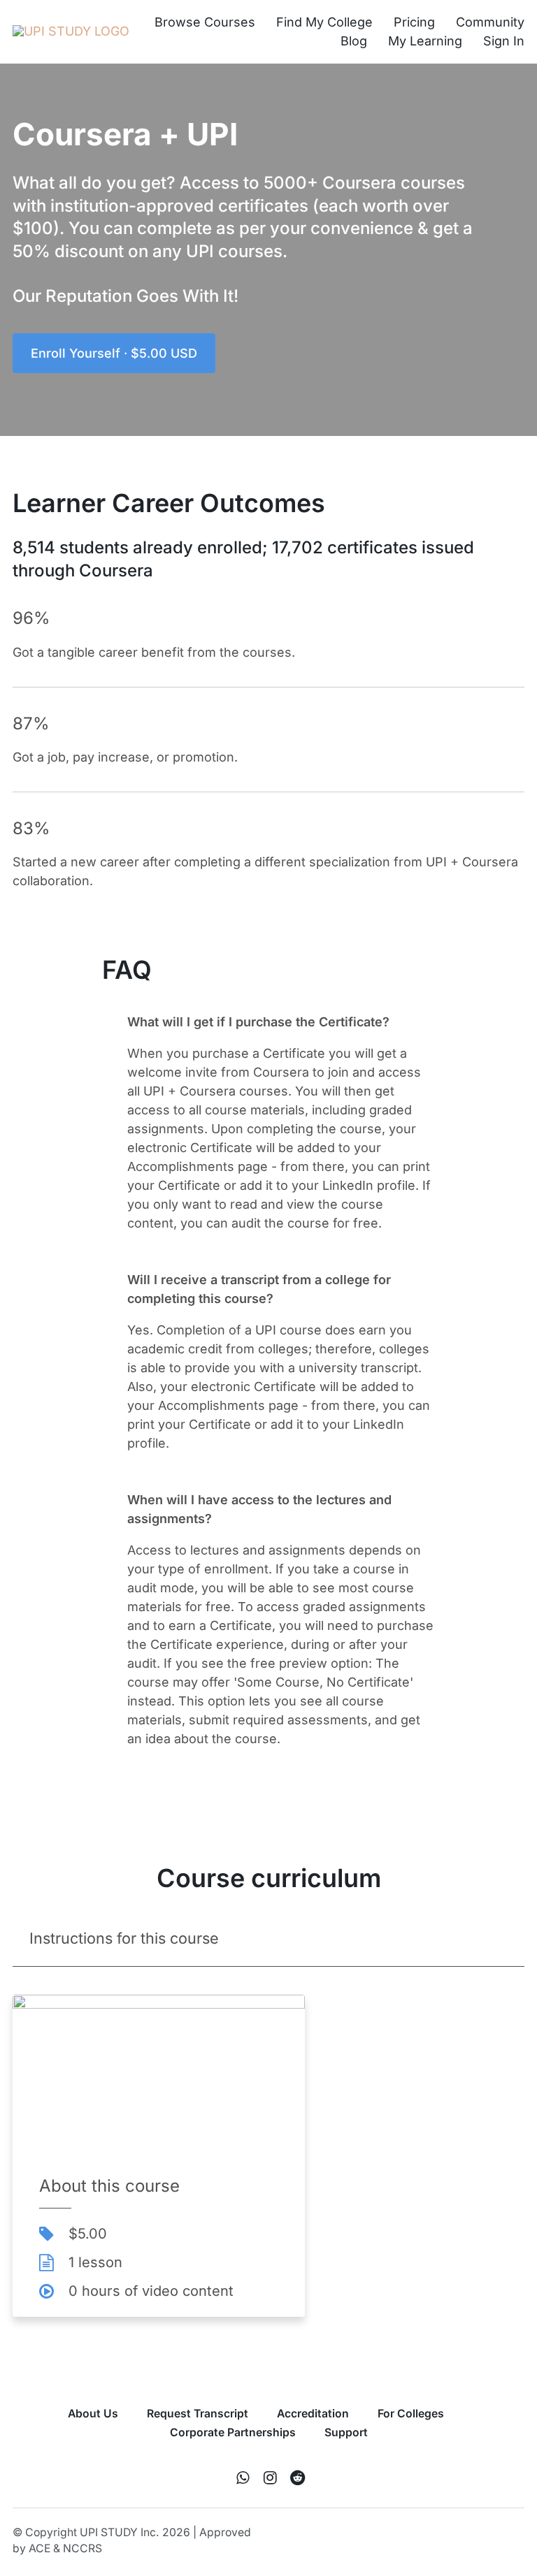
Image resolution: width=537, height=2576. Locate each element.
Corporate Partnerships (233, 2432)
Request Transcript (198, 2414)
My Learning (425, 41)
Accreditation (313, 2414)
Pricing (414, 22)
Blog (354, 41)
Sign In (504, 41)
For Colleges (411, 2414)
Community (490, 22)
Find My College (324, 22)
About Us (93, 2414)
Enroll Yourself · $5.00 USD (114, 353)
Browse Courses (205, 22)
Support (346, 2432)
